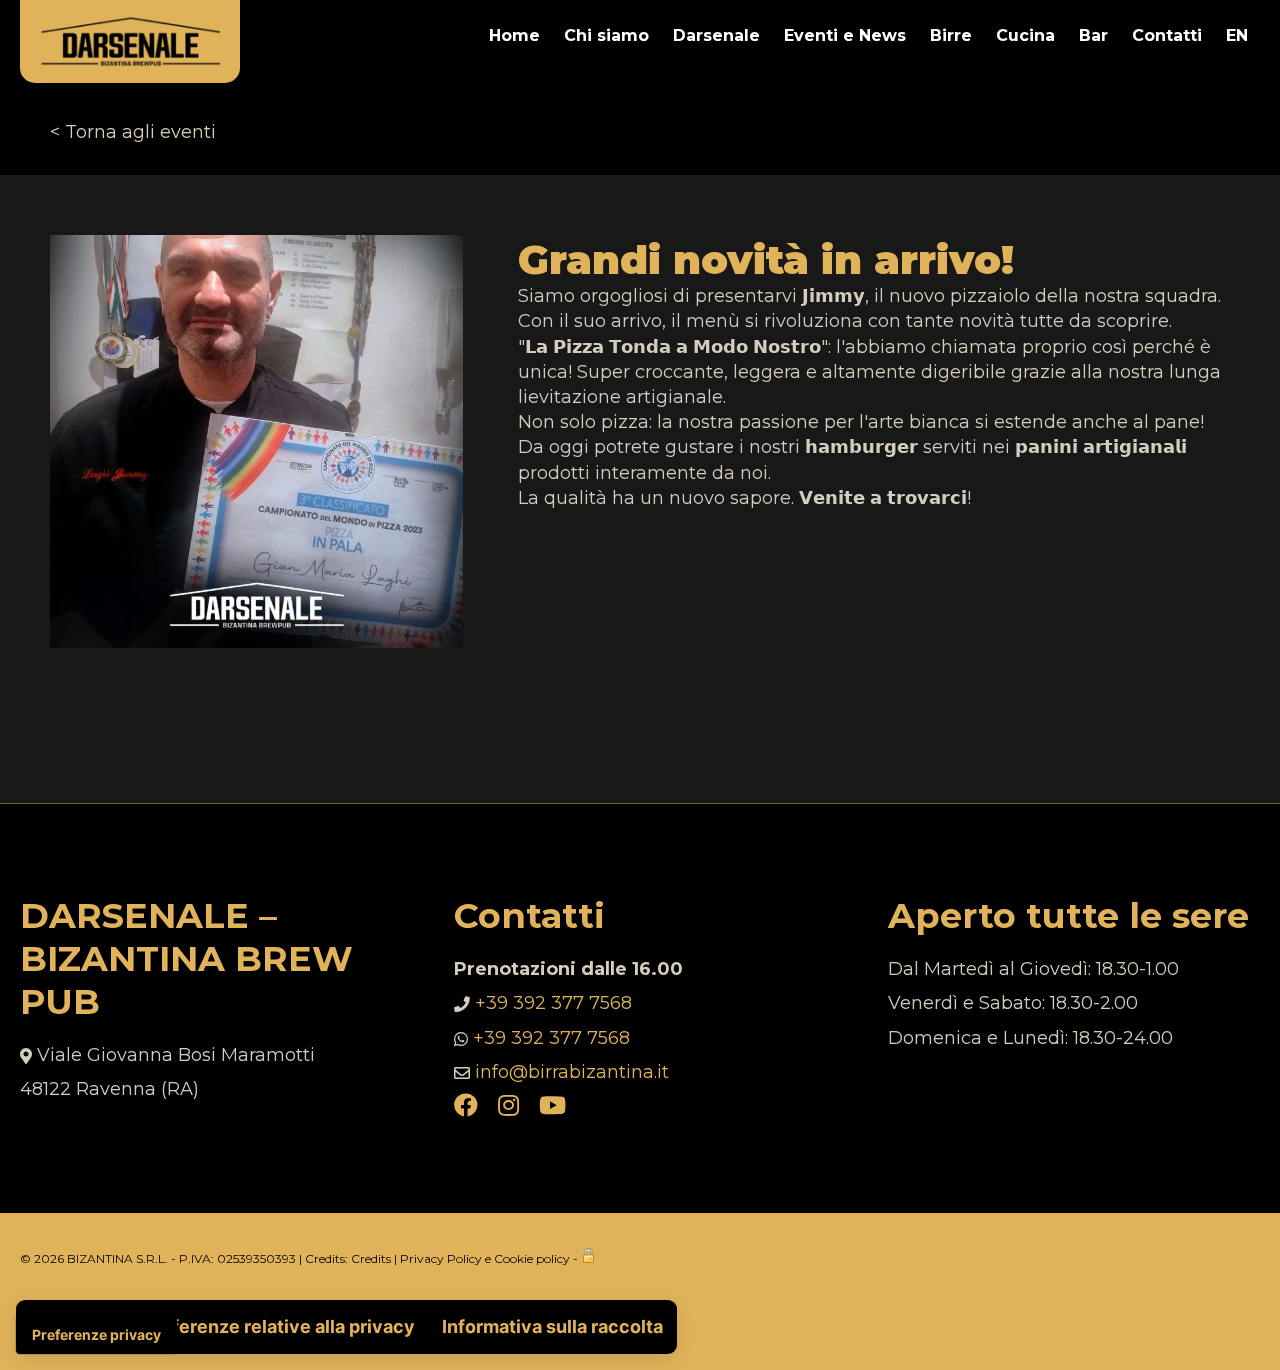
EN (1237, 35)
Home (514, 35)
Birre (951, 35)
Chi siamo (606, 35)
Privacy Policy (441, 1258)
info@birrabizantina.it (572, 1072)
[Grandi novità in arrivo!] (256, 247)
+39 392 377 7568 (553, 1003)
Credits (371, 1258)
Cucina (1025, 35)
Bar (1093, 35)
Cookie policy (532, 1258)
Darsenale (716, 35)
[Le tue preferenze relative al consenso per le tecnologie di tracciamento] (96, 1335)
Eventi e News (845, 35)
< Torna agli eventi (133, 132)
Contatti (1167, 35)
